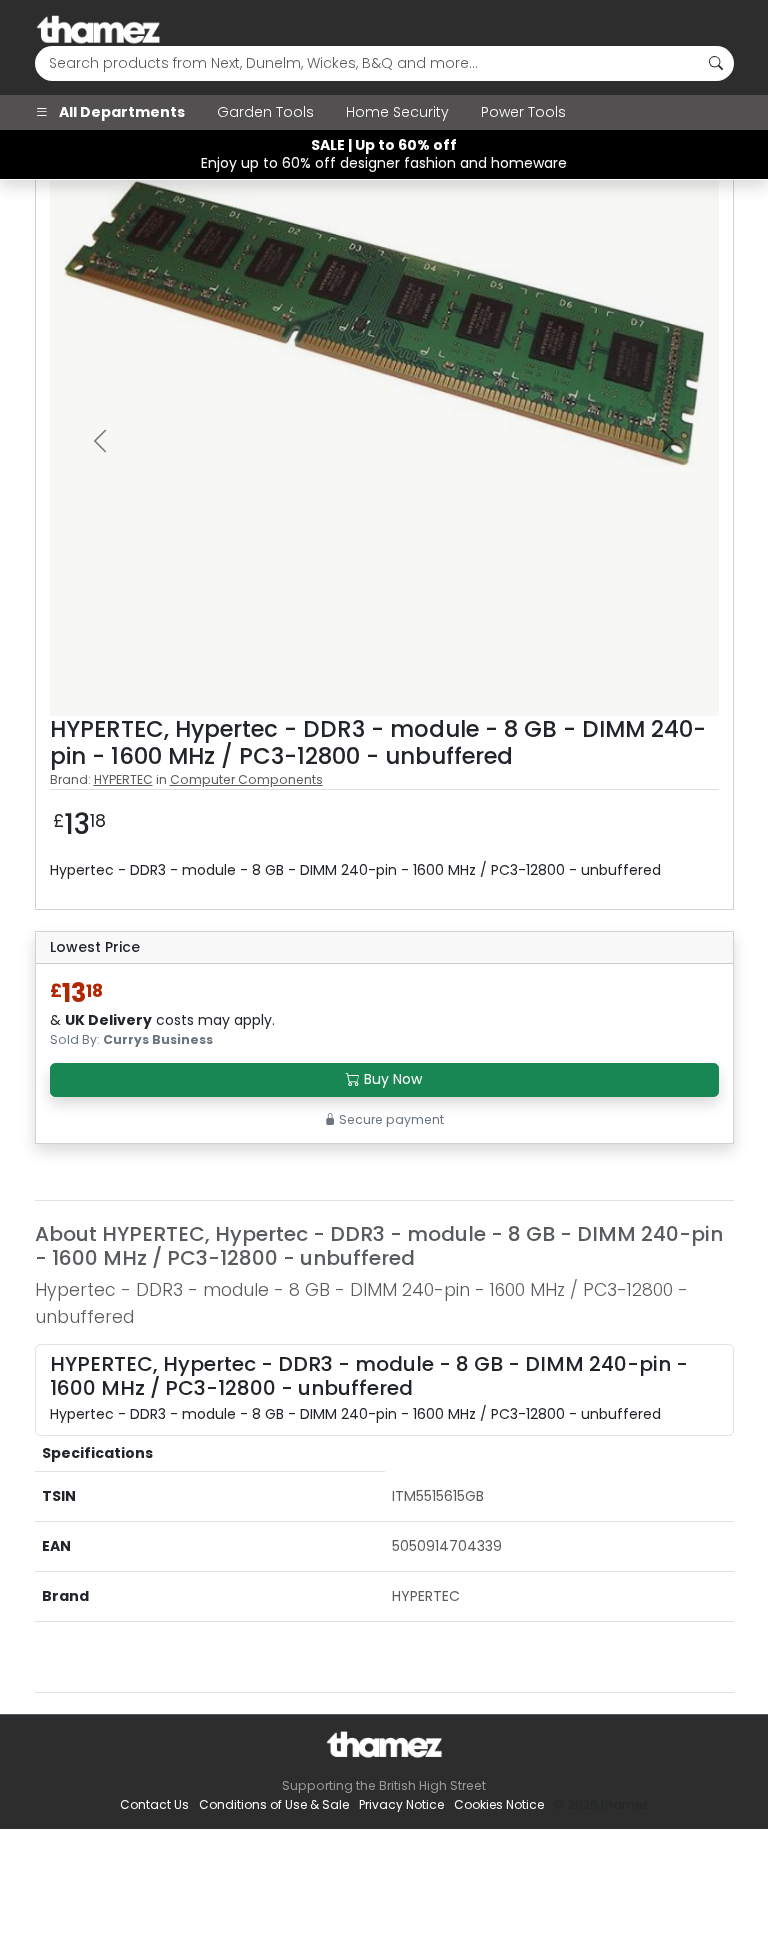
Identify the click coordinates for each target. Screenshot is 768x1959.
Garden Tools (265, 112)
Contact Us (154, 1804)
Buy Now (391, 1079)
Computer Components (246, 779)
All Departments (120, 112)
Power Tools (523, 112)
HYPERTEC (123, 779)
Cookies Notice (499, 1804)
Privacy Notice (401, 1804)
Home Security (397, 112)
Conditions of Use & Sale (274, 1804)
